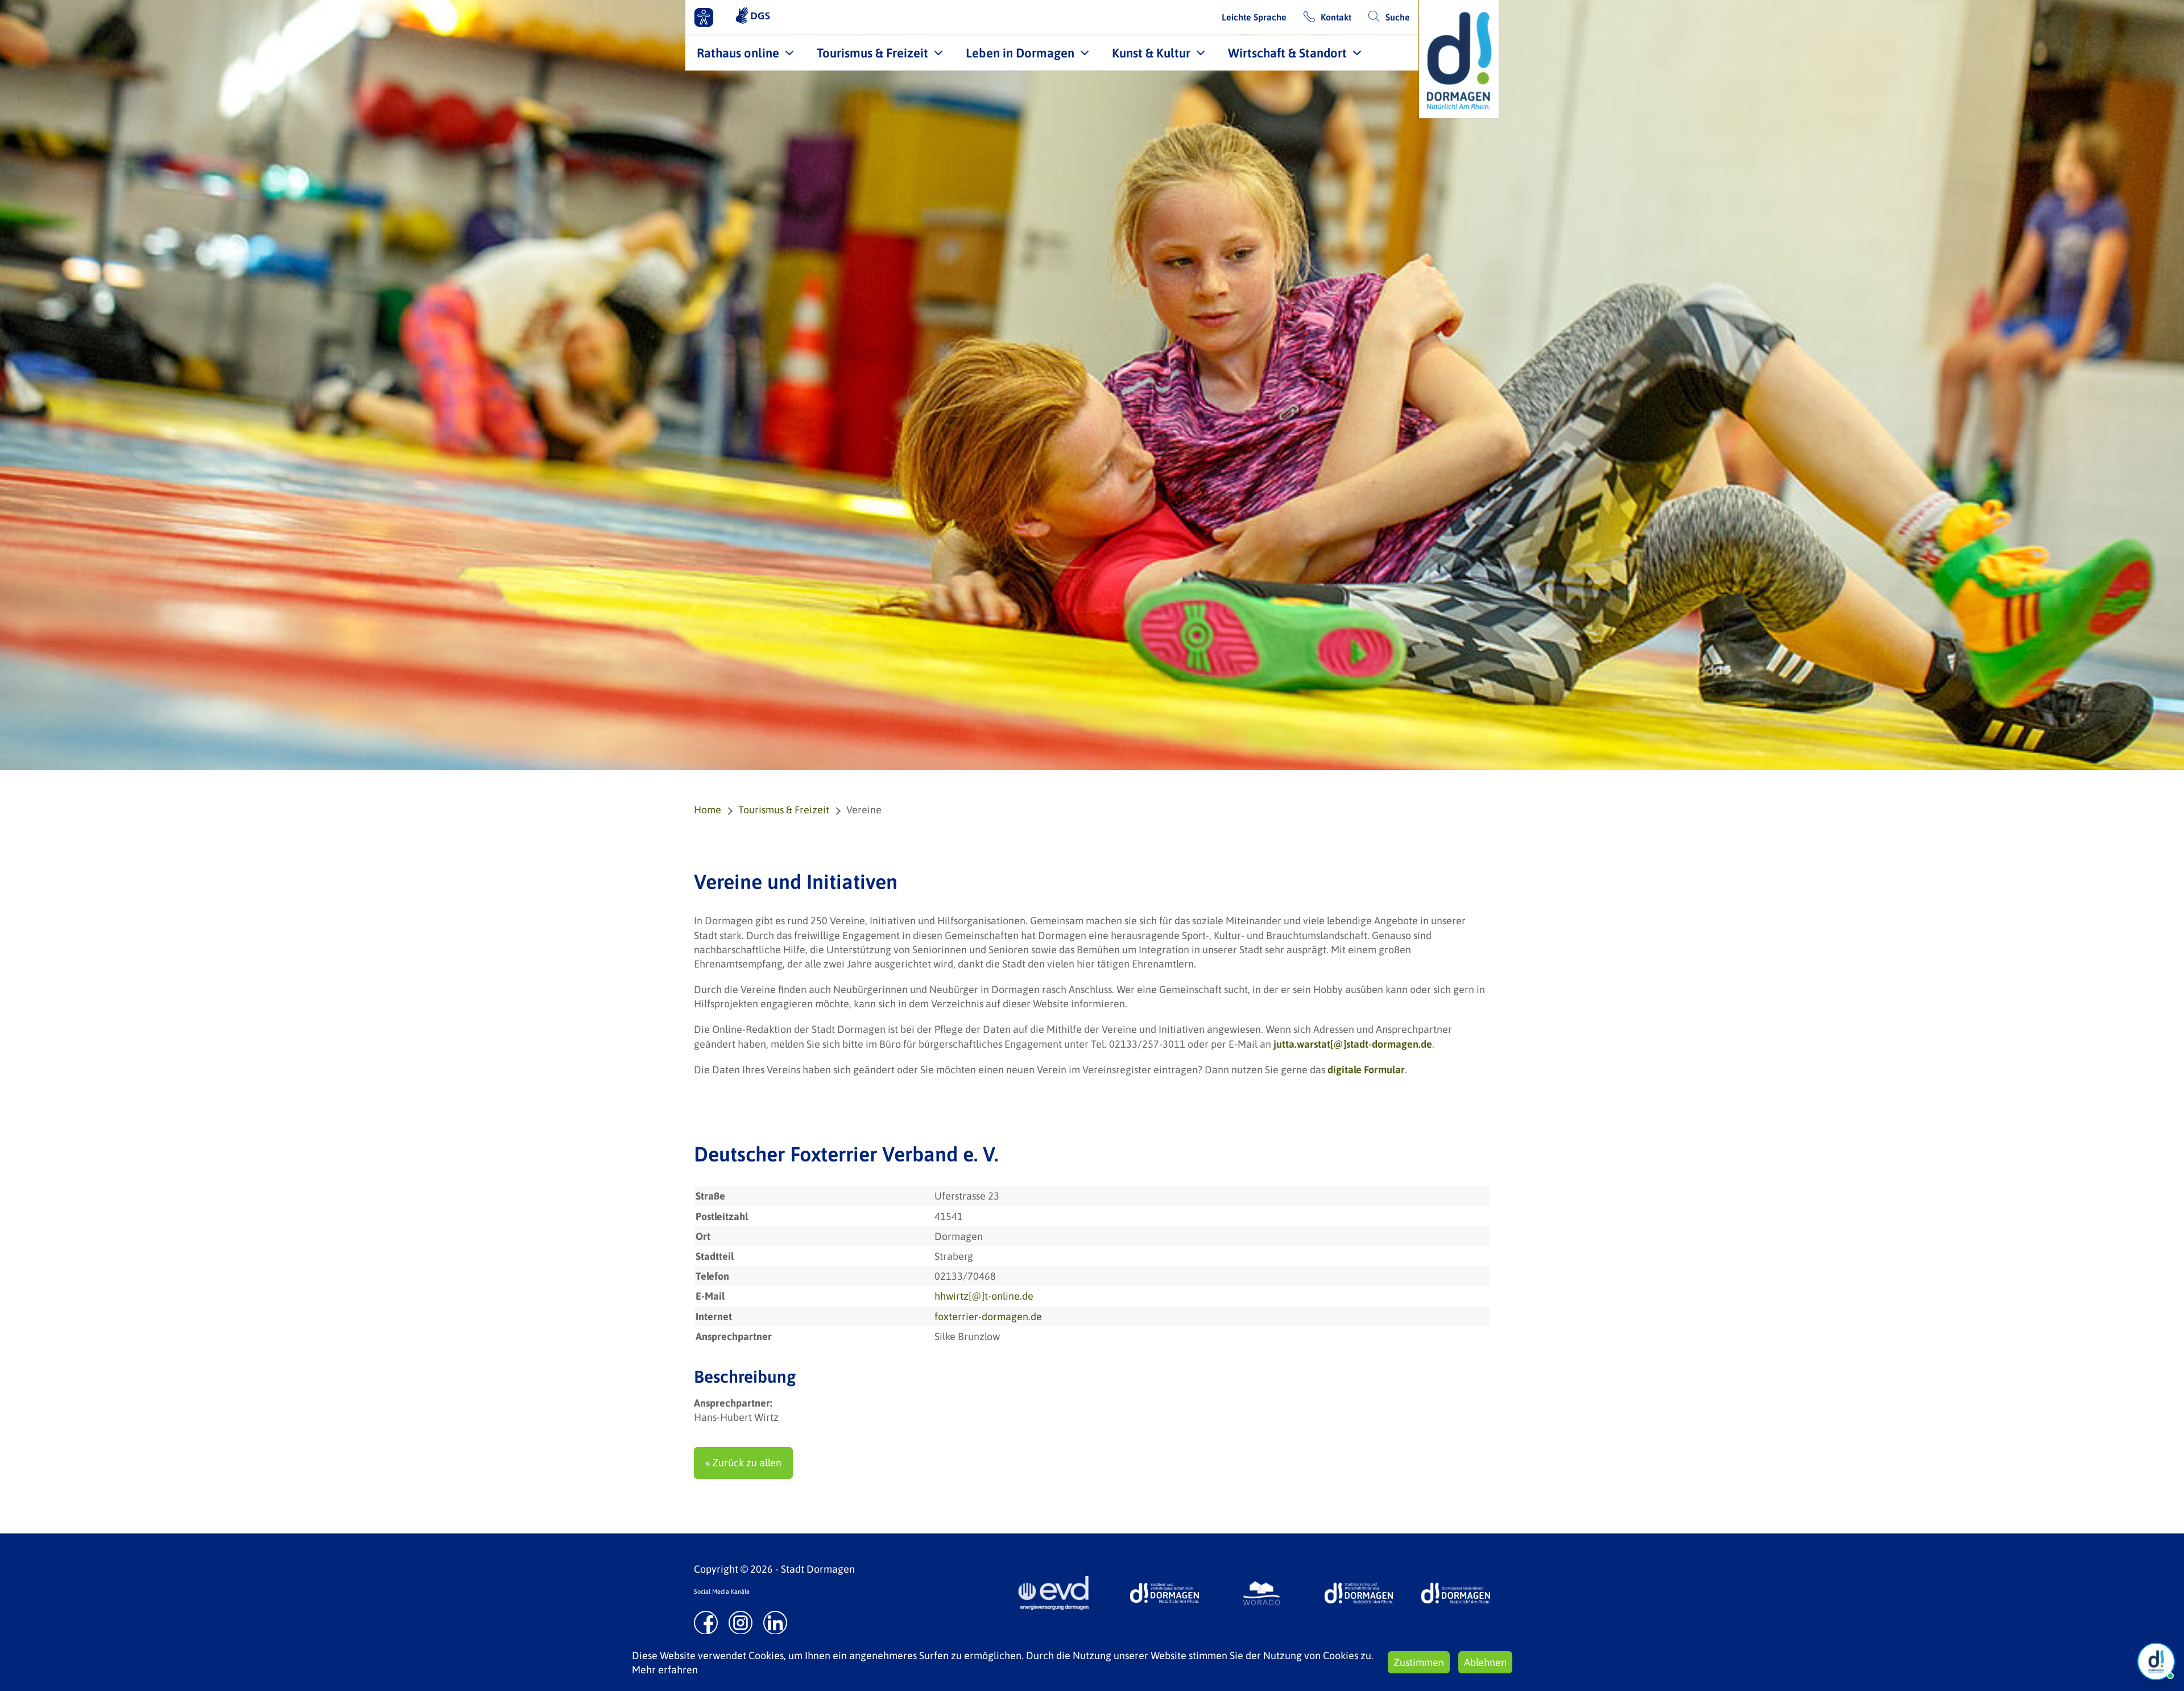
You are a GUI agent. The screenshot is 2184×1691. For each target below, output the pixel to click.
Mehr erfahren (665, 1670)
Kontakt (1336, 17)
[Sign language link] (753, 17)
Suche (1398, 17)
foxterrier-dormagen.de (988, 1316)
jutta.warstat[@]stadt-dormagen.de (1353, 1044)
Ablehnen (1485, 1662)
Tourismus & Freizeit (872, 53)
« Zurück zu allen (743, 1463)
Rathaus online (738, 53)
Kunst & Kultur (1151, 53)
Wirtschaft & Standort (1287, 53)
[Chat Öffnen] (2156, 1661)
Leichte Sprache (1254, 17)
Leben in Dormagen (1020, 53)
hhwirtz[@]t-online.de (984, 1296)
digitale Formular (1366, 1070)
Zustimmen (1419, 1662)
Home (708, 810)
